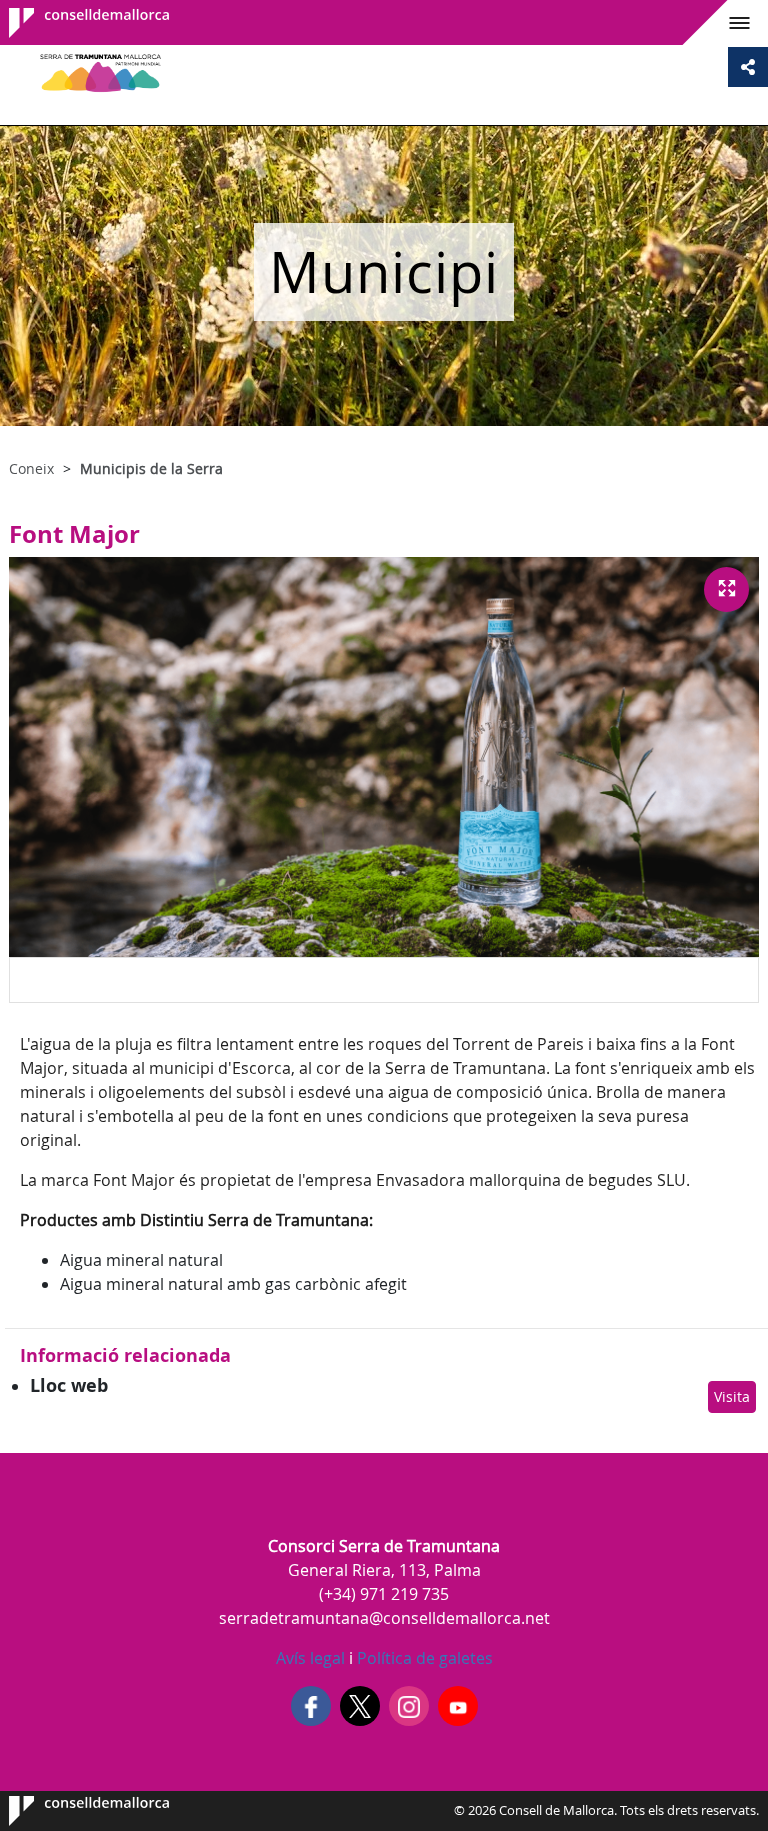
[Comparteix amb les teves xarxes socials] (748, 67)
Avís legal (310, 1658)
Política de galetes (423, 1658)
